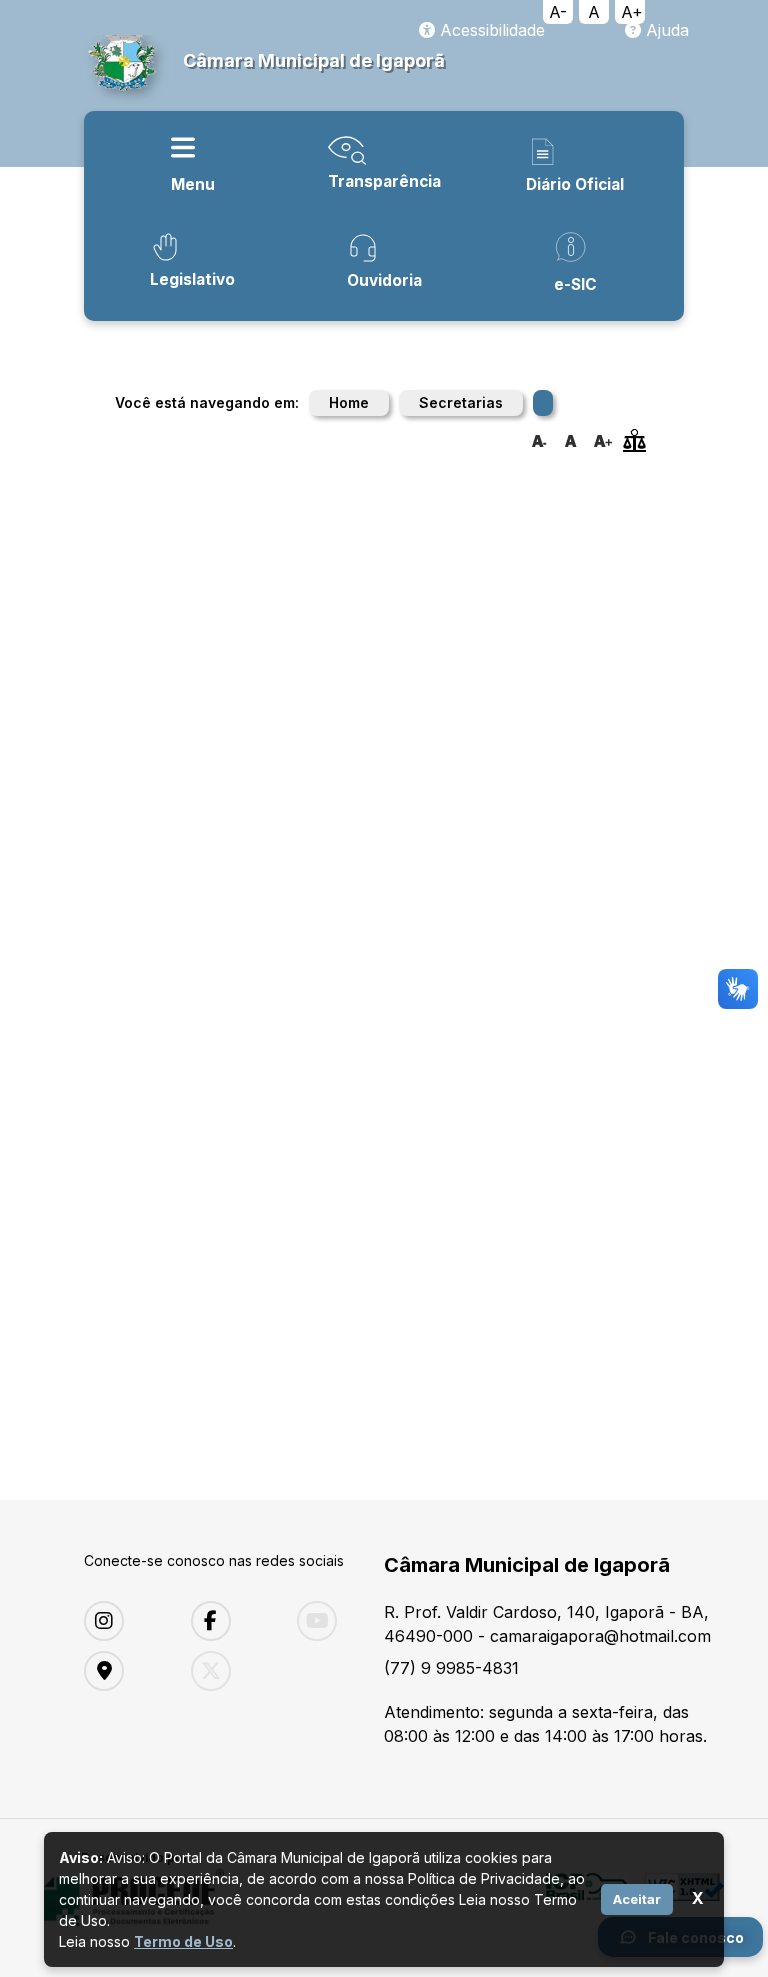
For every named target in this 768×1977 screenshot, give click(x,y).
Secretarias (461, 402)
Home (349, 402)
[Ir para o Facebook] (229, 1621)
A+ (632, 12)
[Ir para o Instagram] (122, 1621)
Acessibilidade (490, 30)
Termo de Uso (183, 1941)
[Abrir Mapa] (122, 1671)
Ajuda (665, 30)
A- (558, 12)
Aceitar (637, 1899)
